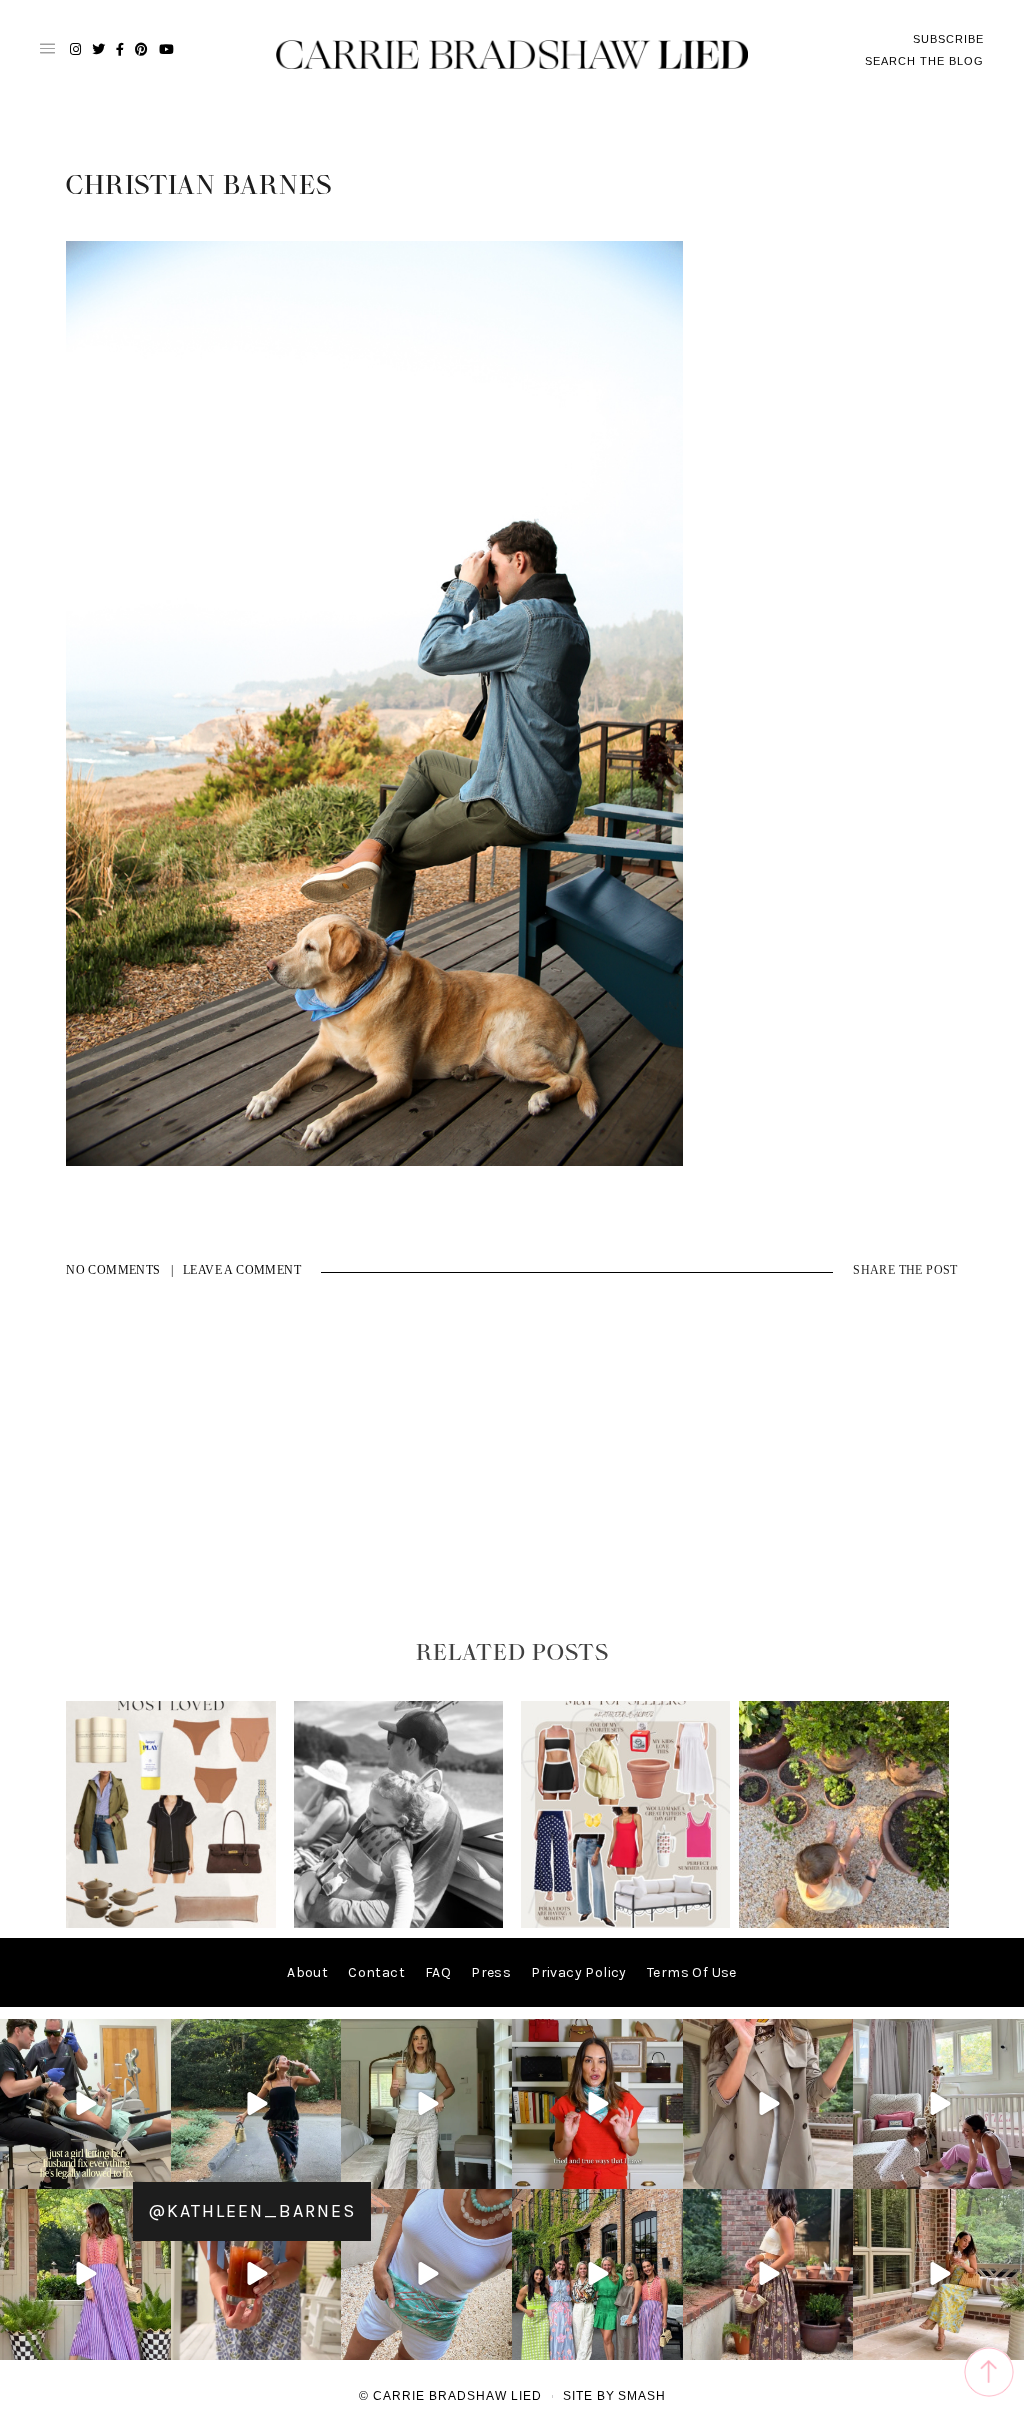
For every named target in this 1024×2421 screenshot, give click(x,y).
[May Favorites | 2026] (626, 1923)
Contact (376, 1972)
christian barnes (199, 186)
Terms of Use (692, 1972)
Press (491, 1972)
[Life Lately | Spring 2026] (844, 1923)
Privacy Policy (579, 1972)
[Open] (85, 2104)
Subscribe (948, 39)
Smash (642, 2396)
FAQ (438, 1972)
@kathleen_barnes (252, 2211)
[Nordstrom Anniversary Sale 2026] (171, 1923)
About (307, 1972)
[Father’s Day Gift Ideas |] (399, 1923)
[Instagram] (153, 2170)
